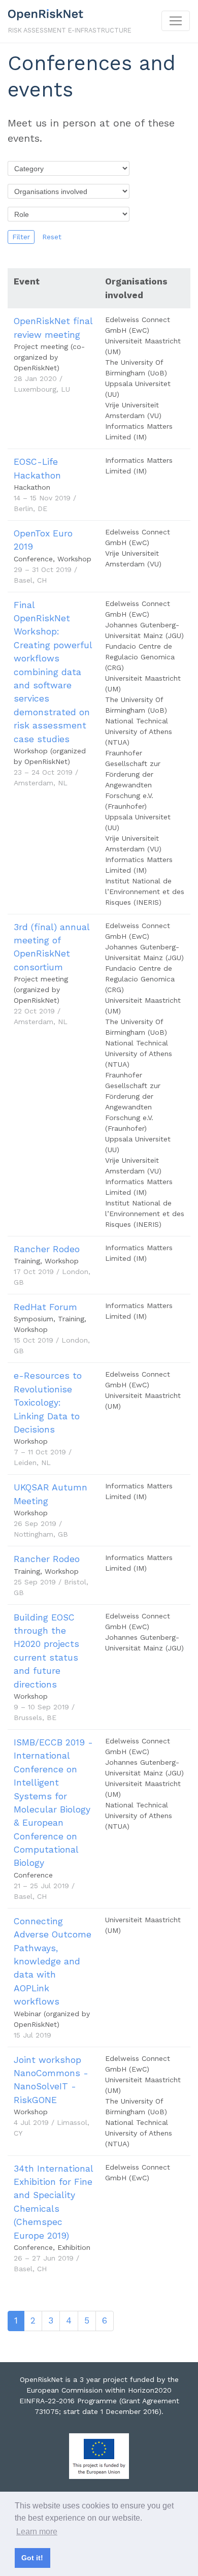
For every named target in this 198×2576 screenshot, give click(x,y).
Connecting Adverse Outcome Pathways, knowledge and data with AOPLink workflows (53, 1961)
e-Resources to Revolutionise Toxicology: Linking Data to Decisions (48, 1403)
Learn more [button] (37, 2532)
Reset (52, 237)
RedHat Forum (45, 1307)
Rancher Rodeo (47, 1249)
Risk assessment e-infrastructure (70, 30)
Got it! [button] (32, 2558)
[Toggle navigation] (176, 21)
